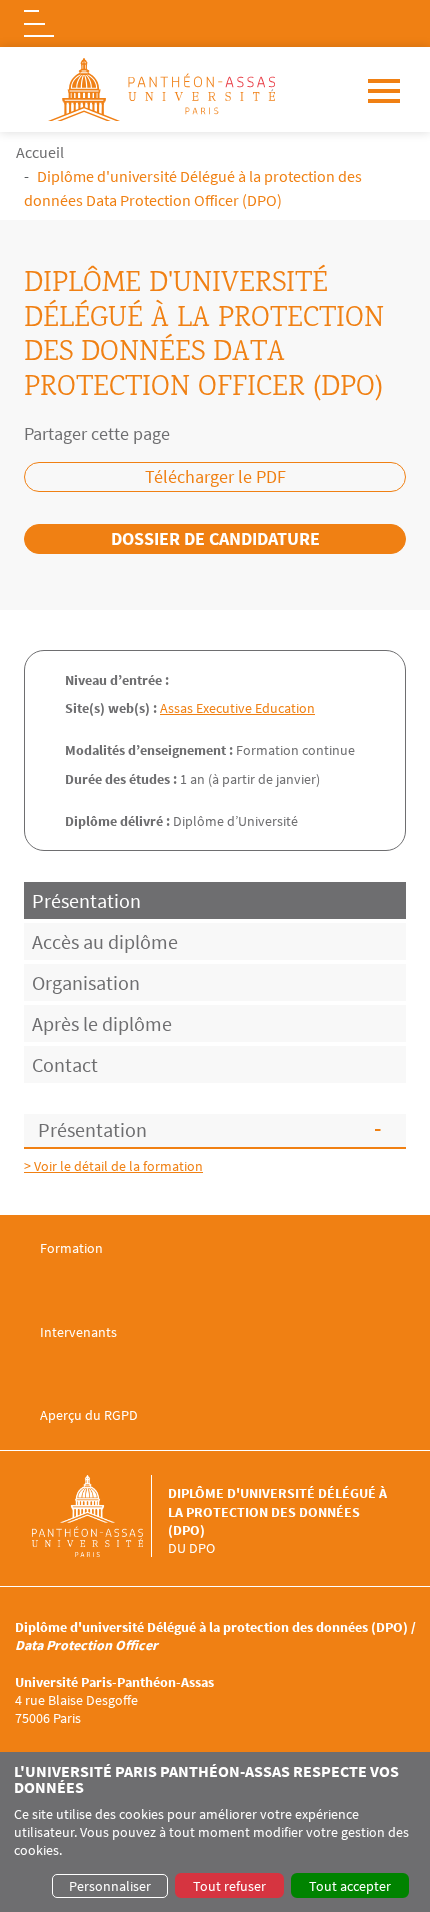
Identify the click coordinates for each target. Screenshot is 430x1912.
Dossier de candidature (215, 538)
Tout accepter (350, 1886)
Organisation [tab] (86, 982)
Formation (71, 1248)
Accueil (40, 152)
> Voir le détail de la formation (113, 1166)
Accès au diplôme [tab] (105, 941)
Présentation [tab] (86, 900)
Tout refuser (229, 1886)
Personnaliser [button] (110, 1886)
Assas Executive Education (237, 708)
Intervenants (78, 1332)
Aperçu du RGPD (89, 1415)
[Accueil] (100, 1516)
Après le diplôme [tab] (102, 1023)
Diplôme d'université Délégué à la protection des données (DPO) (277, 1511)
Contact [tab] (65, 1064)
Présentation (92, 1129)
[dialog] (215, 1832)
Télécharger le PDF (215, 476)
